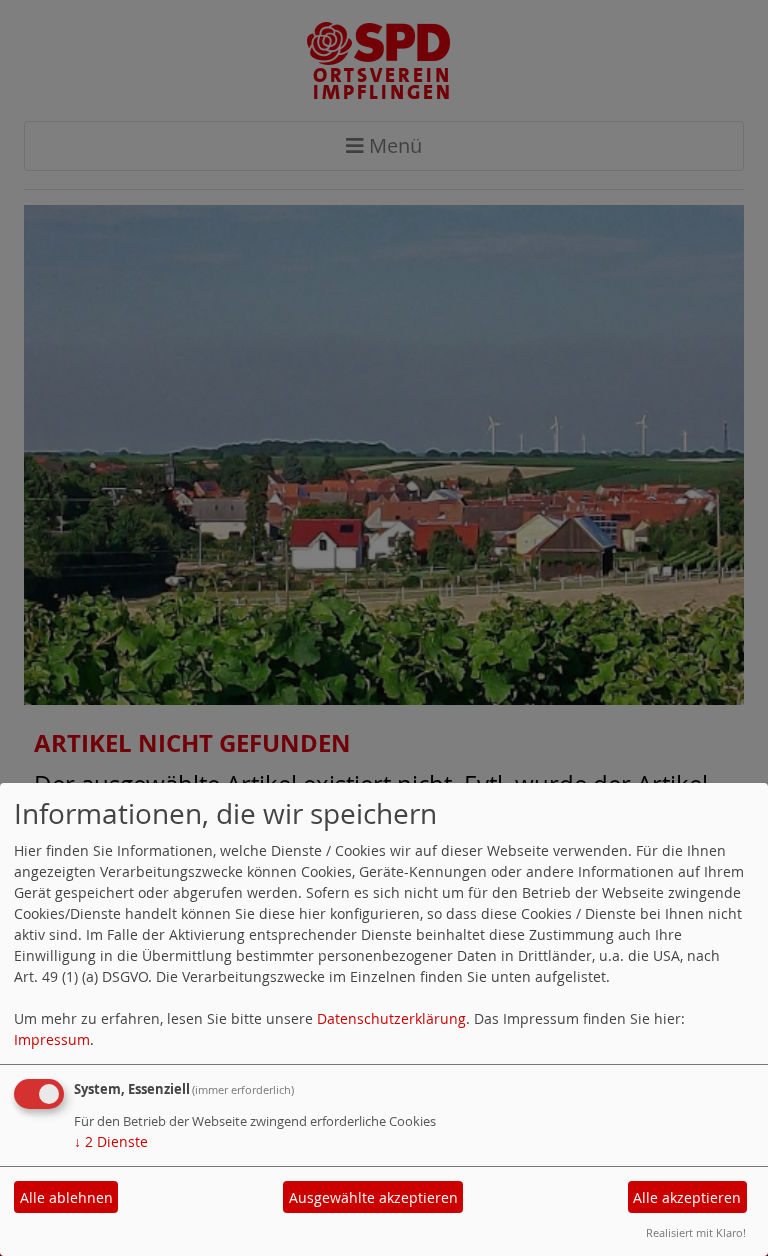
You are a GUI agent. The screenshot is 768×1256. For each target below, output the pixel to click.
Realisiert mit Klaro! (696, 1232)
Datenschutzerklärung (391, 1018)
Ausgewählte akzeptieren (373, 1197)
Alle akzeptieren (687, 1197)
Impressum (52, 1039)
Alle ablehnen (66, 1197)
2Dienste (111, 1141)
